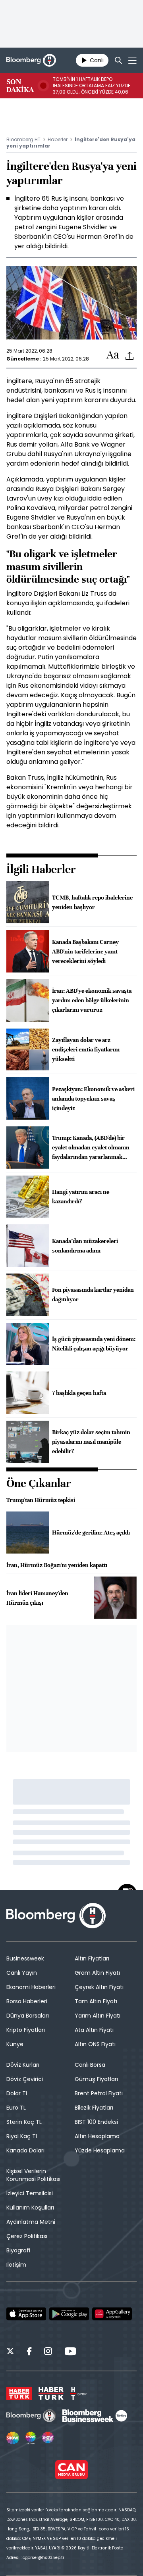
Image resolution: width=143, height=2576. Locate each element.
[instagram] (48, 2352)
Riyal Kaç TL (22, 2136)
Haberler (58, 139)
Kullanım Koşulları (30, 2208)
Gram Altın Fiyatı (97, 1973)
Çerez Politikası (27, 2236)
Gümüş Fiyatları (96, 2079)
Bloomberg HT (23, 139)
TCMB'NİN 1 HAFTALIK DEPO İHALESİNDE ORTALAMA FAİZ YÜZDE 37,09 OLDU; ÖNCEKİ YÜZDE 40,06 (92, 86)
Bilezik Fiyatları (94, 2108)
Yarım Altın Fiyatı (98, 2016)
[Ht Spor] (78, 2394)
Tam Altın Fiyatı (96, 2001)
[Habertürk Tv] (51, 2394)
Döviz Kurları (23, 2065)
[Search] (118, 60)
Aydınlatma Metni (31, 2222)
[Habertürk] (19, 2394)
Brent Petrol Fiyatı (99, 2093)
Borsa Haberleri (27, 2001)
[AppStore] (26, 2314)
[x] (10, 2352)
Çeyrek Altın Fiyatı (99, 1987)
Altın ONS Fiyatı (95, 2044)
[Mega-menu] (132, 60)
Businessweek (25, 1958)
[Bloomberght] (31, 60)
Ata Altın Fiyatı (94, 2030)
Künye (15, 2044)
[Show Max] (48, 2438)
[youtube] (70, 2352)
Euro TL (16, 2108)
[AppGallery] (112, 2314)
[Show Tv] (13, 2438)
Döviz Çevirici (25, 2079)
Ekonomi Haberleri (31, 1987)
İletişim (16, 2265)
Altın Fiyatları (92, 1958)
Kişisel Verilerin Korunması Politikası (33, 2175)
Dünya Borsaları (28, 2016)
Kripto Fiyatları (26, 2030)
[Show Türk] (31, 2438)
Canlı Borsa (90, 2065)
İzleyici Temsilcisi (30, 2193)
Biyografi (18, 2250)
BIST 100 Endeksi (96, 2122)
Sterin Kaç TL (24, 2122)
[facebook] (29, 2352)
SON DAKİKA (20, 86)
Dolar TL (17, 2093)
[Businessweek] (95, 2416)
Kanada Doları (25, 2150)
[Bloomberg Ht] (31, 2416)
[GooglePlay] (69, 2314)
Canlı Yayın (22, 1973)
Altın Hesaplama (97, 2136)
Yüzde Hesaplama (100, 2150)
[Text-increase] (113, 355)
